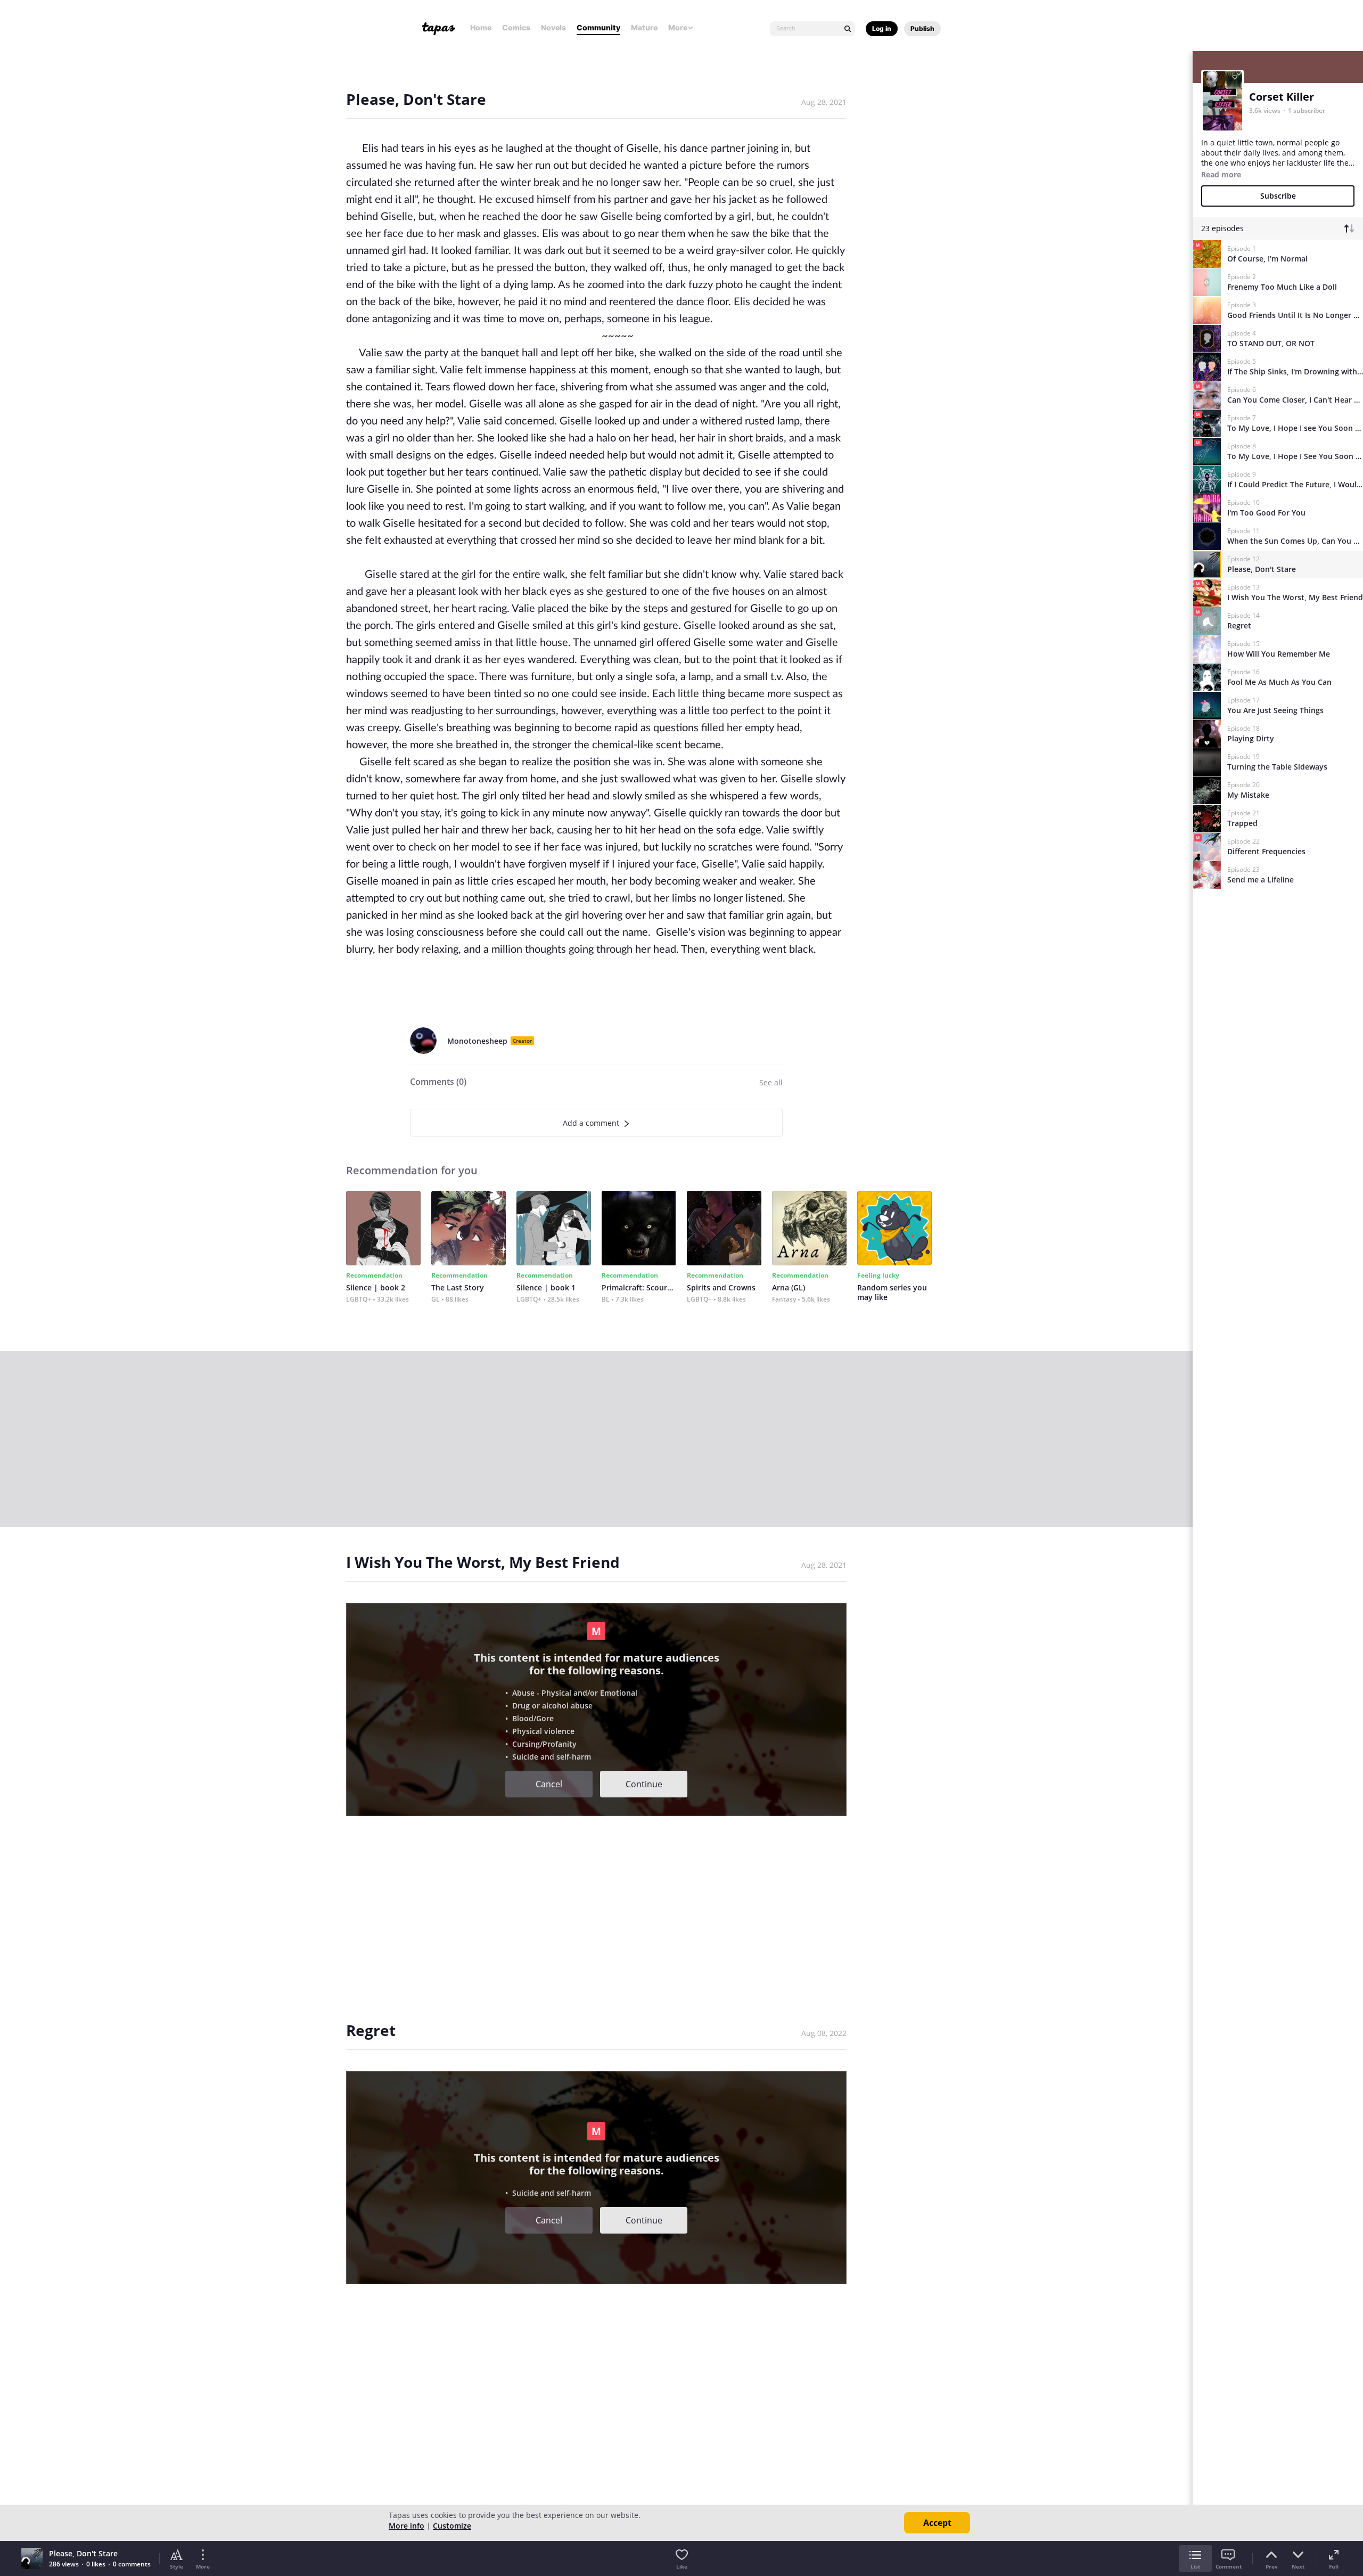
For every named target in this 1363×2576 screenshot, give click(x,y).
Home (481, 27)
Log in (882, 28)
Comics (516, 27)
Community (598, 27)
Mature (644, 27)
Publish (922, 28)
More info (407, 2526)
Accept (937, 2523)
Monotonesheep (477, 1041)
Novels (553, 27)
